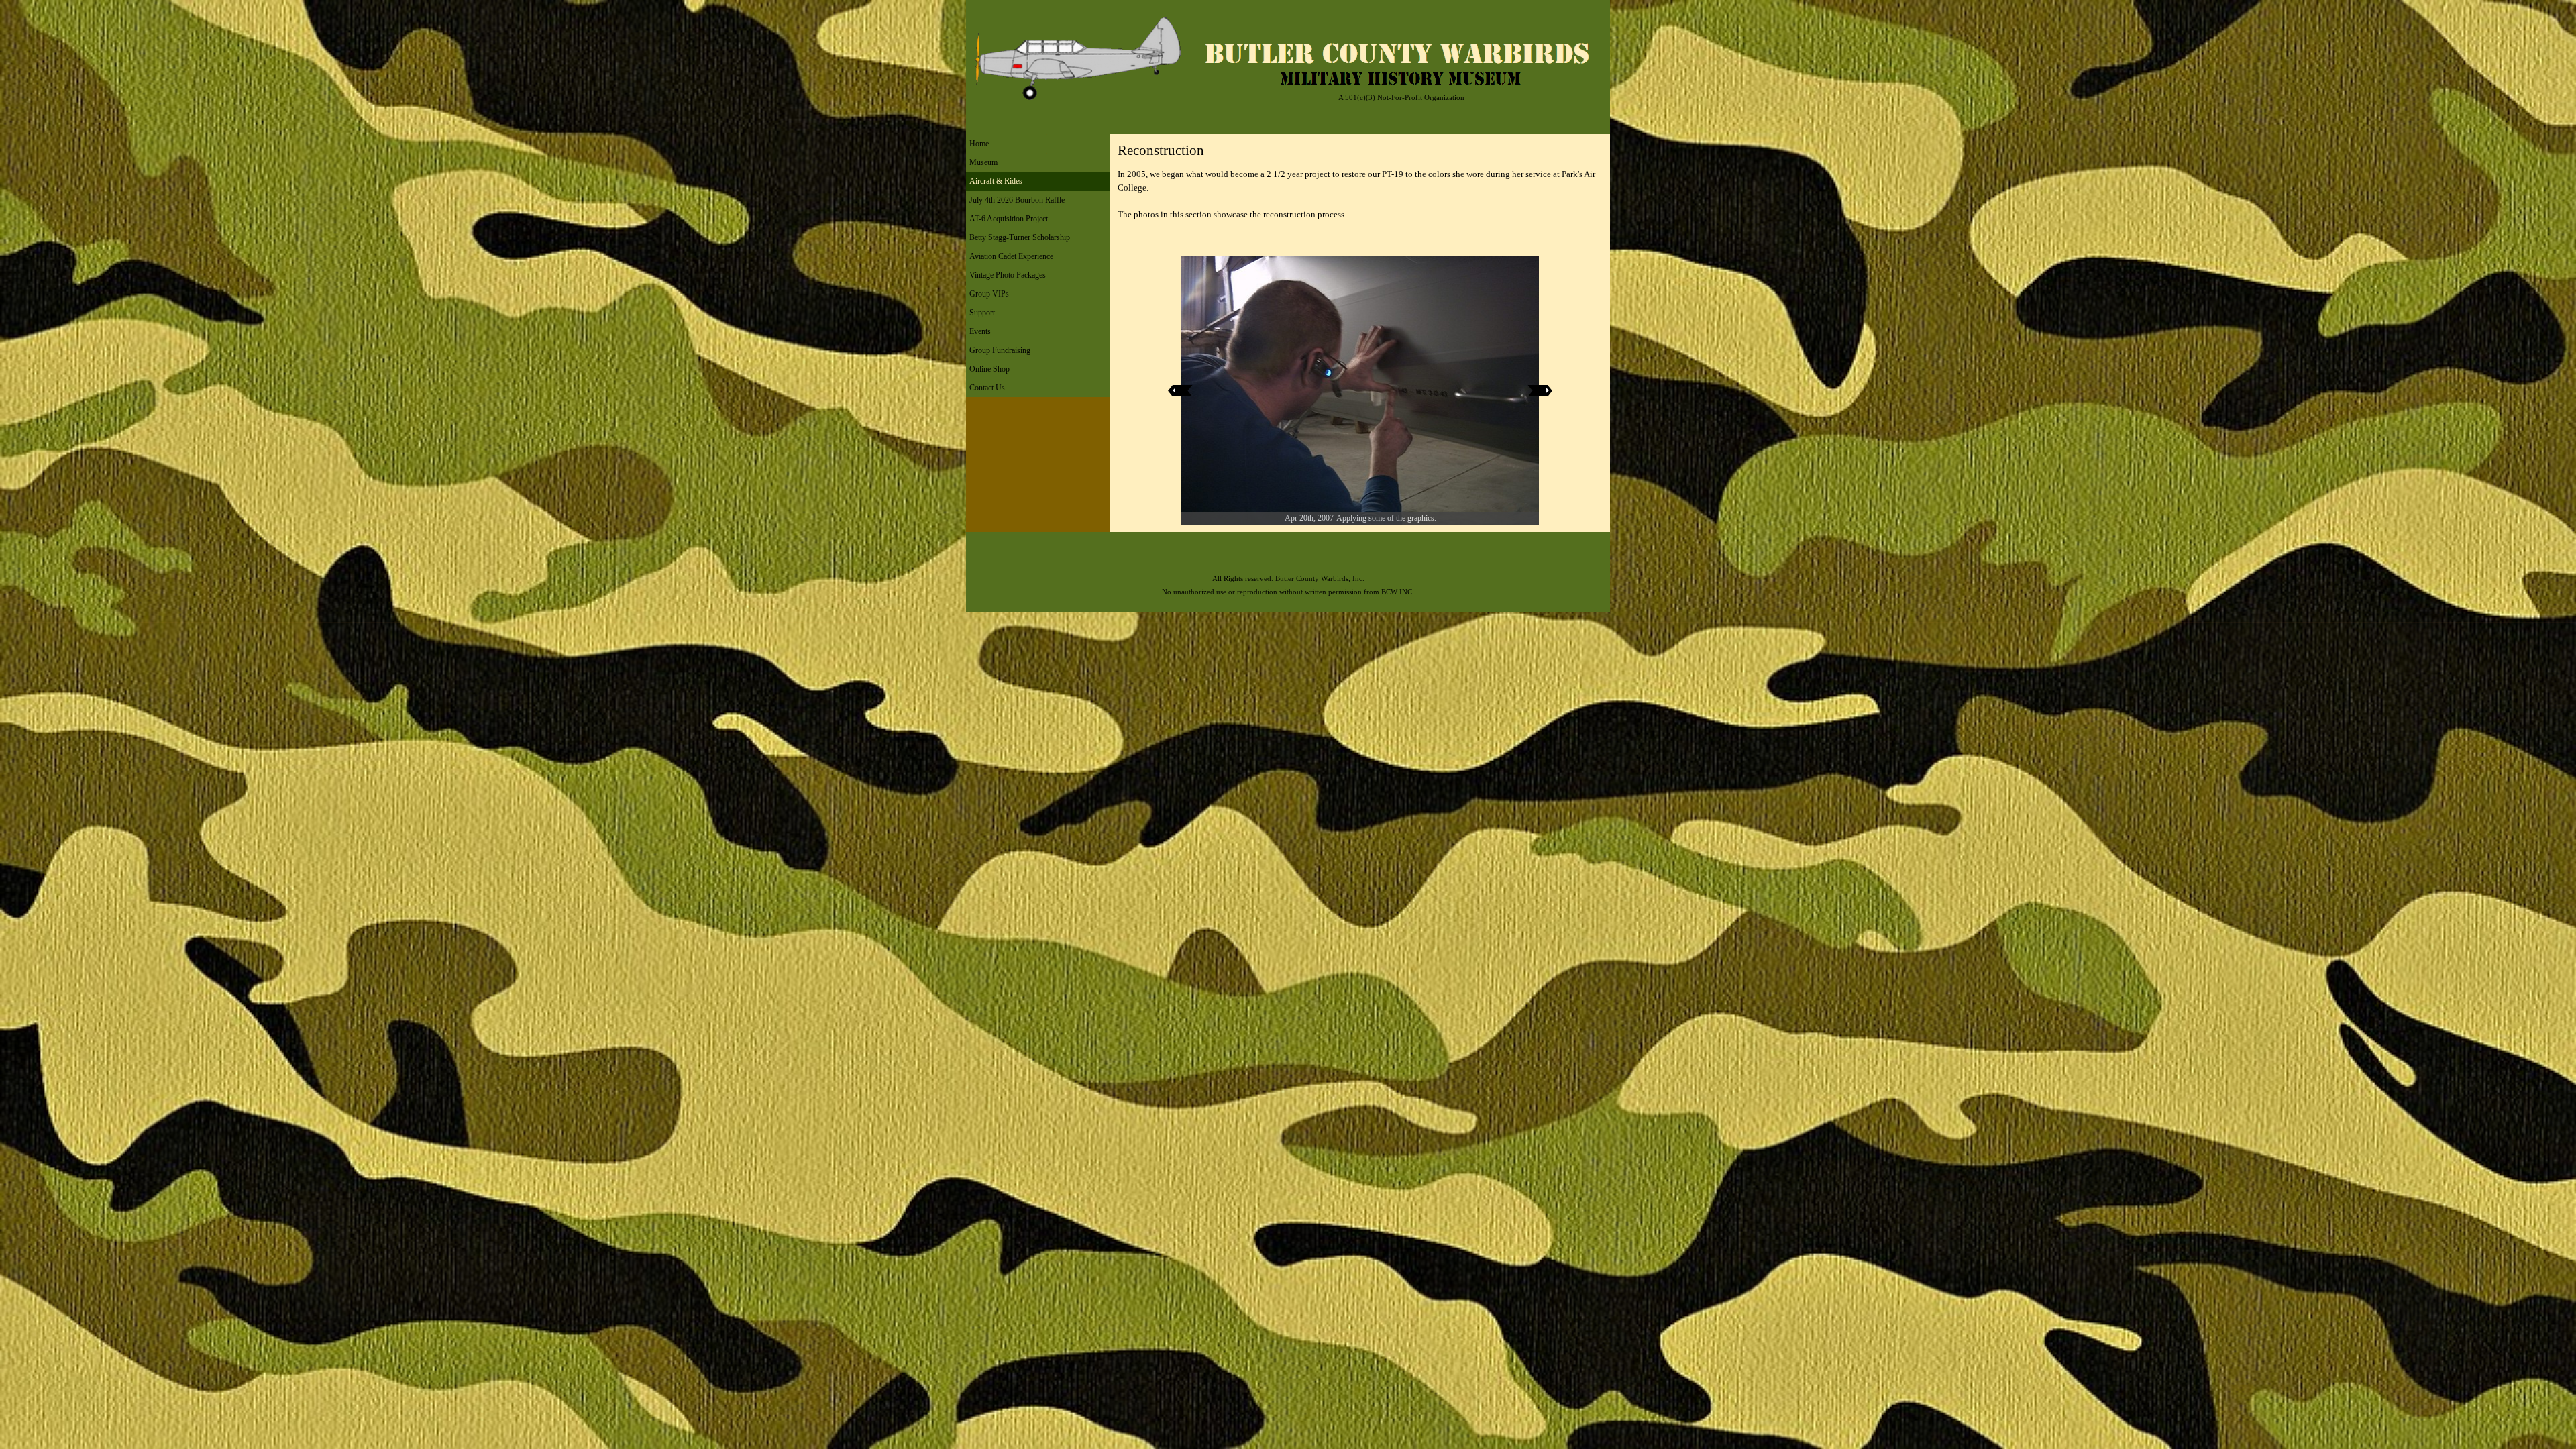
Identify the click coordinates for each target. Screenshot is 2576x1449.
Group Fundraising (1000, 350)
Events (980, 331)
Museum (983, 162)
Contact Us (987, 388)
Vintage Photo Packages (1008, 275)
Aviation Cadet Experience (1011, 256)
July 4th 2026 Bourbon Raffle (1017, 200)
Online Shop (989, 369)
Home (979, 144)
